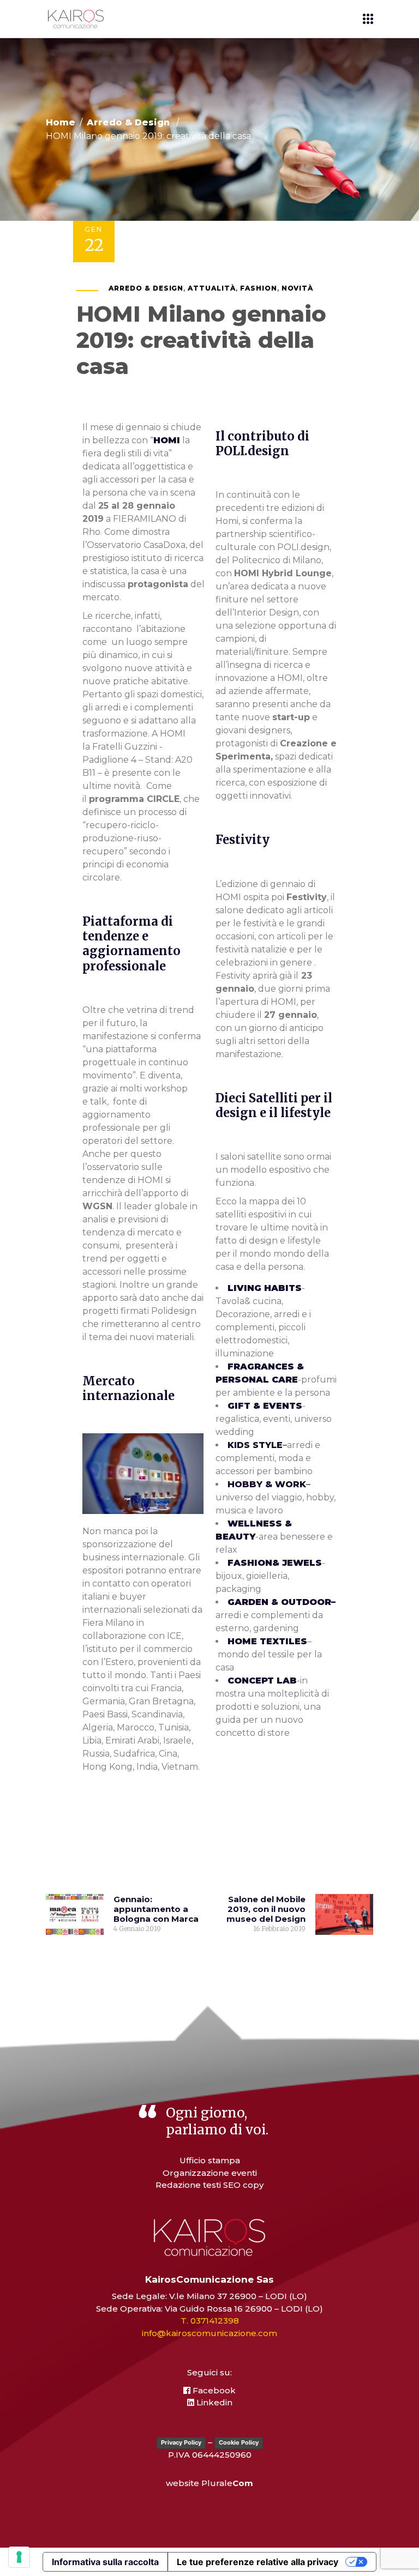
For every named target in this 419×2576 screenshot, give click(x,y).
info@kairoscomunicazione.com (209, 2333)
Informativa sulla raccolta (105, 2562)
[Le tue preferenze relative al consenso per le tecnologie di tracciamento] (19, 2557)
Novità (298, 288)
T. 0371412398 (210, 2321)
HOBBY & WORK (267, 1484)
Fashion (259, 288)
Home (61, 123)
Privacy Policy (181, 2442)
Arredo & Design (128, 123)
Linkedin (213, 2402)
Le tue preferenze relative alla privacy (258, 2562)
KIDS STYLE (255, 1445)
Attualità (212, 288)
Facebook (213, 2390)
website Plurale (209, 2483)
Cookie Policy (239, 2442)
